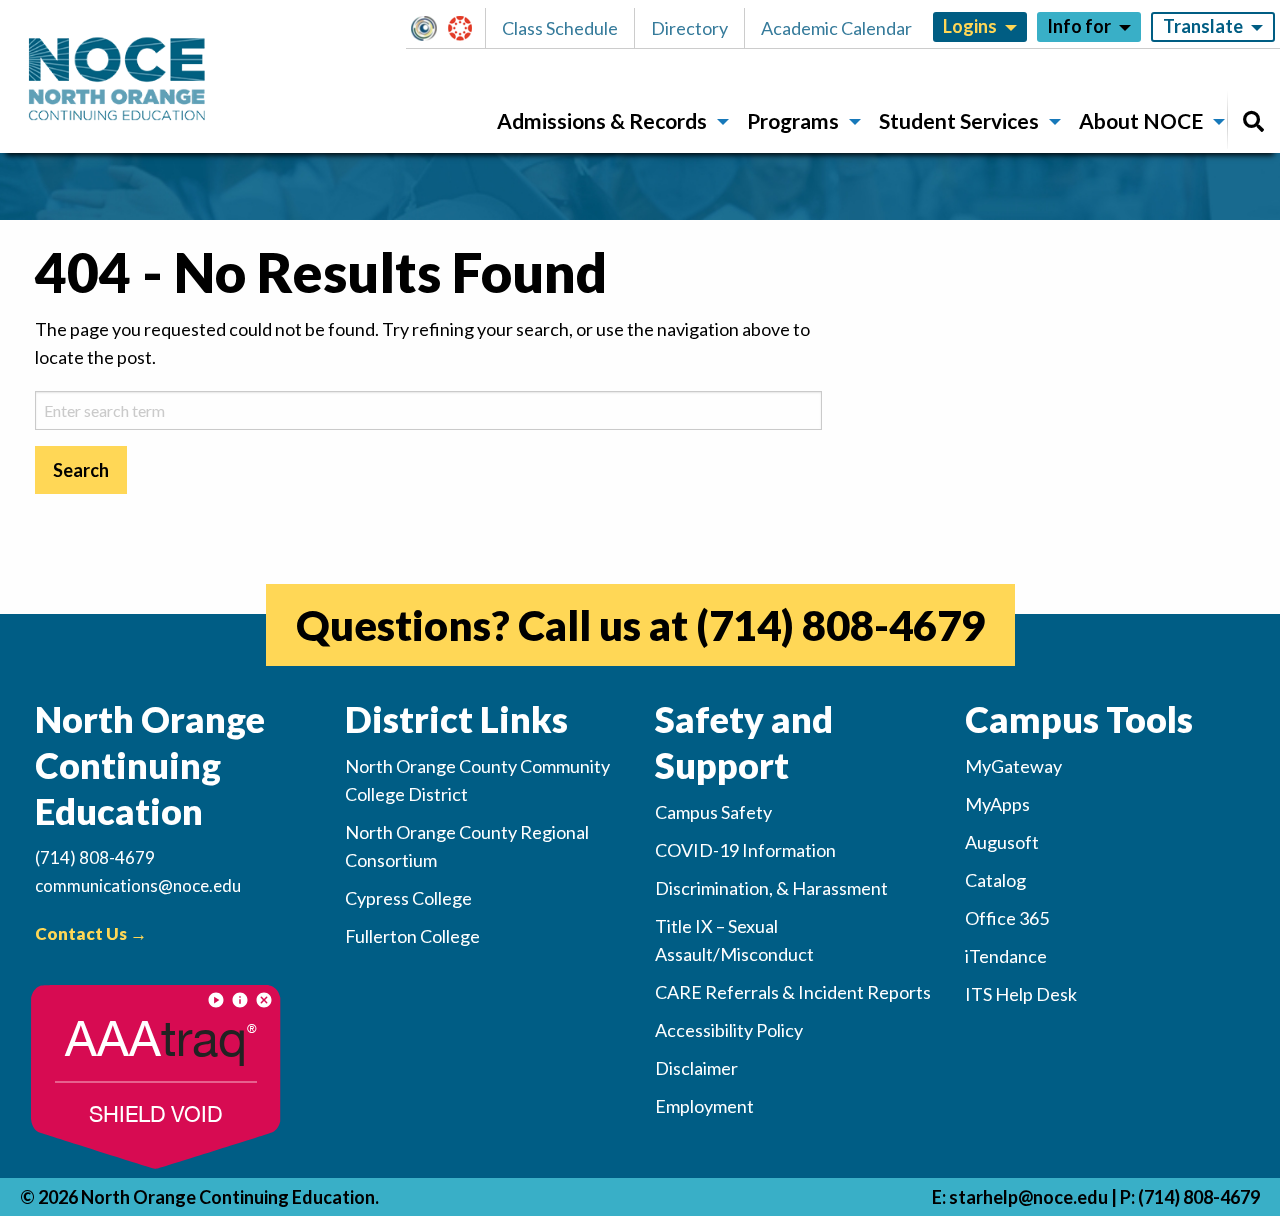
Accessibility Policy (729, 1030)
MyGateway (432, 28)
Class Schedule (560, 28)
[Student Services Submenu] (1055, 122)
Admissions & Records (602, 120)
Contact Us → (91, 933)
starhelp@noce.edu (1028, 1197)
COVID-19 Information (745, 850)
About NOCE (1141, 120)
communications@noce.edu (138, 885)
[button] (429, 28)
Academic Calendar (836, 28)
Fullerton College (412, 936)
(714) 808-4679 (840, 625)
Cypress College (408, 898)
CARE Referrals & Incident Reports (793, 992)
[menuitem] (606, 121)
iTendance (1006, 956)
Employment (704, 1106)
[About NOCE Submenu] (1219, 122)
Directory (689, 28)
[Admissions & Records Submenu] (723, 122)
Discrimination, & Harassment (771, 888)
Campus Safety (713, 812)
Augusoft (1002, 842)
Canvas (469, 28)
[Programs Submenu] (855, 122)
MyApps (997, 804)
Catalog (995, 880)
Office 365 (1007, 918)
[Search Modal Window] (1253, 121)
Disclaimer (696, 1068)
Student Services (959, 120)
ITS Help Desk (1021, 994)
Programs (793, 120)
